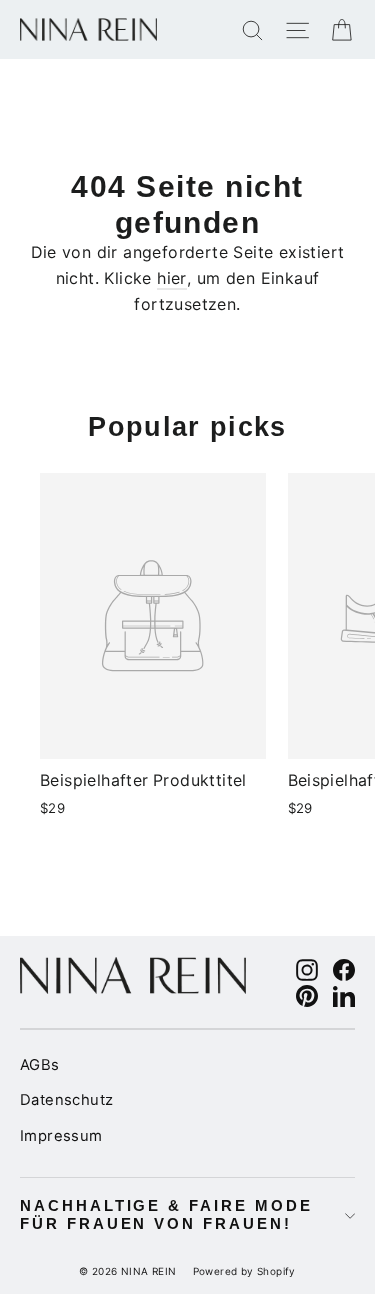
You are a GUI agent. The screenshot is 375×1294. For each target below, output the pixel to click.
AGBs (40, 1065)
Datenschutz (66, 1100)
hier (172, 278)
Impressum (61, 1136)
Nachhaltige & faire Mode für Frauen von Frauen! (166, 1215)
